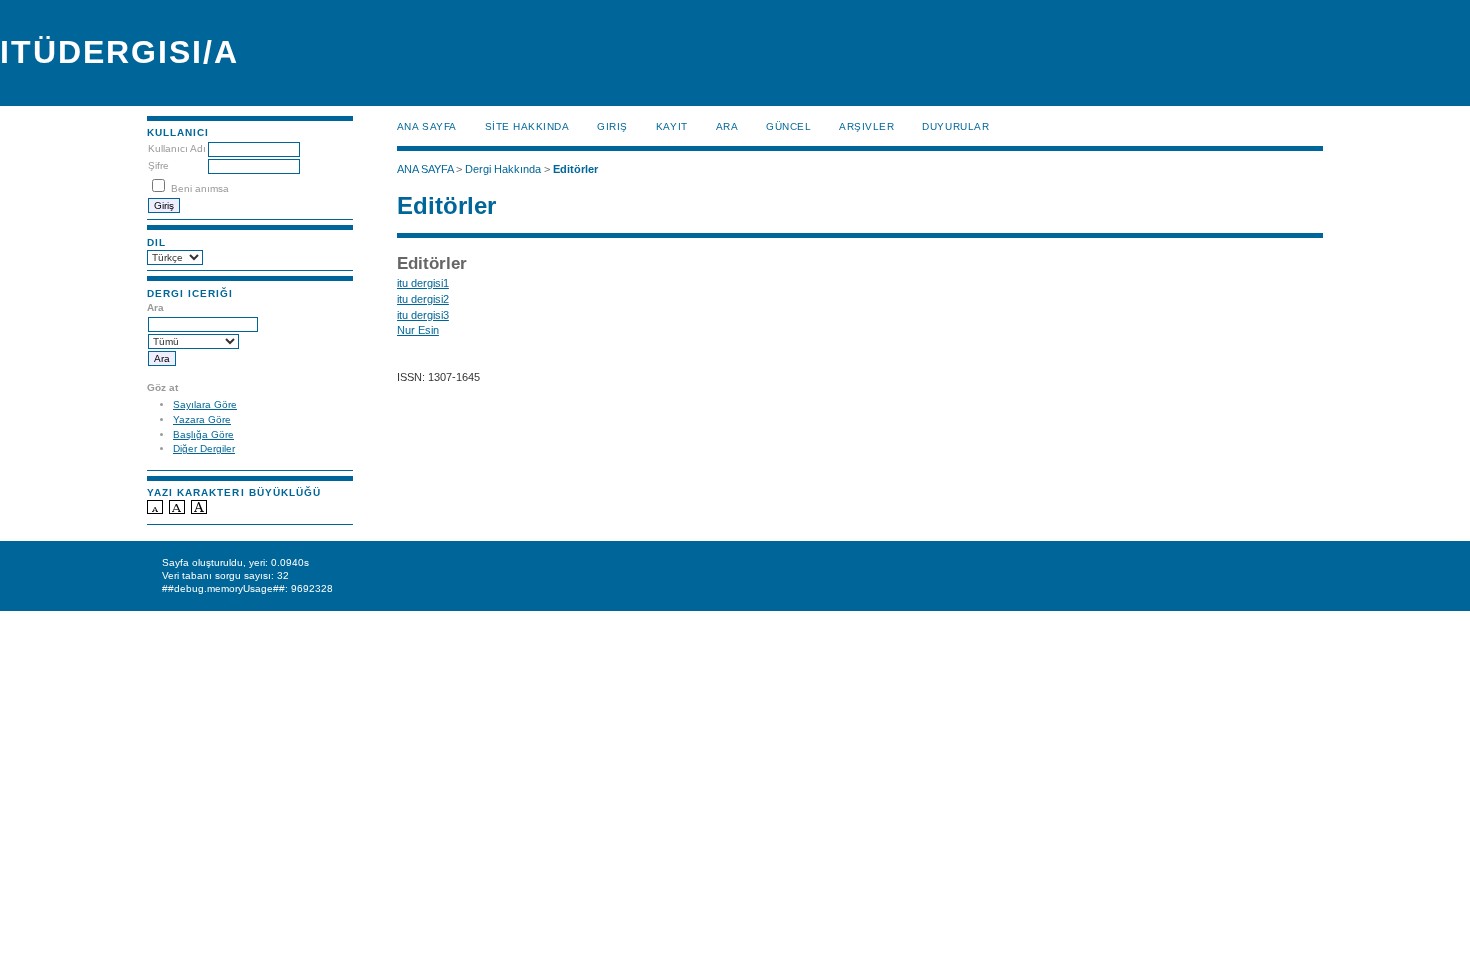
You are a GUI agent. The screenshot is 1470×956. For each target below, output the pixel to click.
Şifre (158, 165)
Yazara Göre (202, 419)
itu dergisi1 (423, 283)
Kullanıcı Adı (177, 148)
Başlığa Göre (203, 434)
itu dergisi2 (423, 299)
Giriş (612, 126)
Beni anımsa (200, 188)
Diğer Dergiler (204, 448)
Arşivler (866, 126)
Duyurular (955, 126)
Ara (727, 126)
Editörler (575, 169)
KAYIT (672, 126)
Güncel (788, 126)
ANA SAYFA (427, 126)
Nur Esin (418, 330)
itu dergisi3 (423, 315)
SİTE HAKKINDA (527, 126)
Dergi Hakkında (503, 169)
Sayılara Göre (205, 404)
